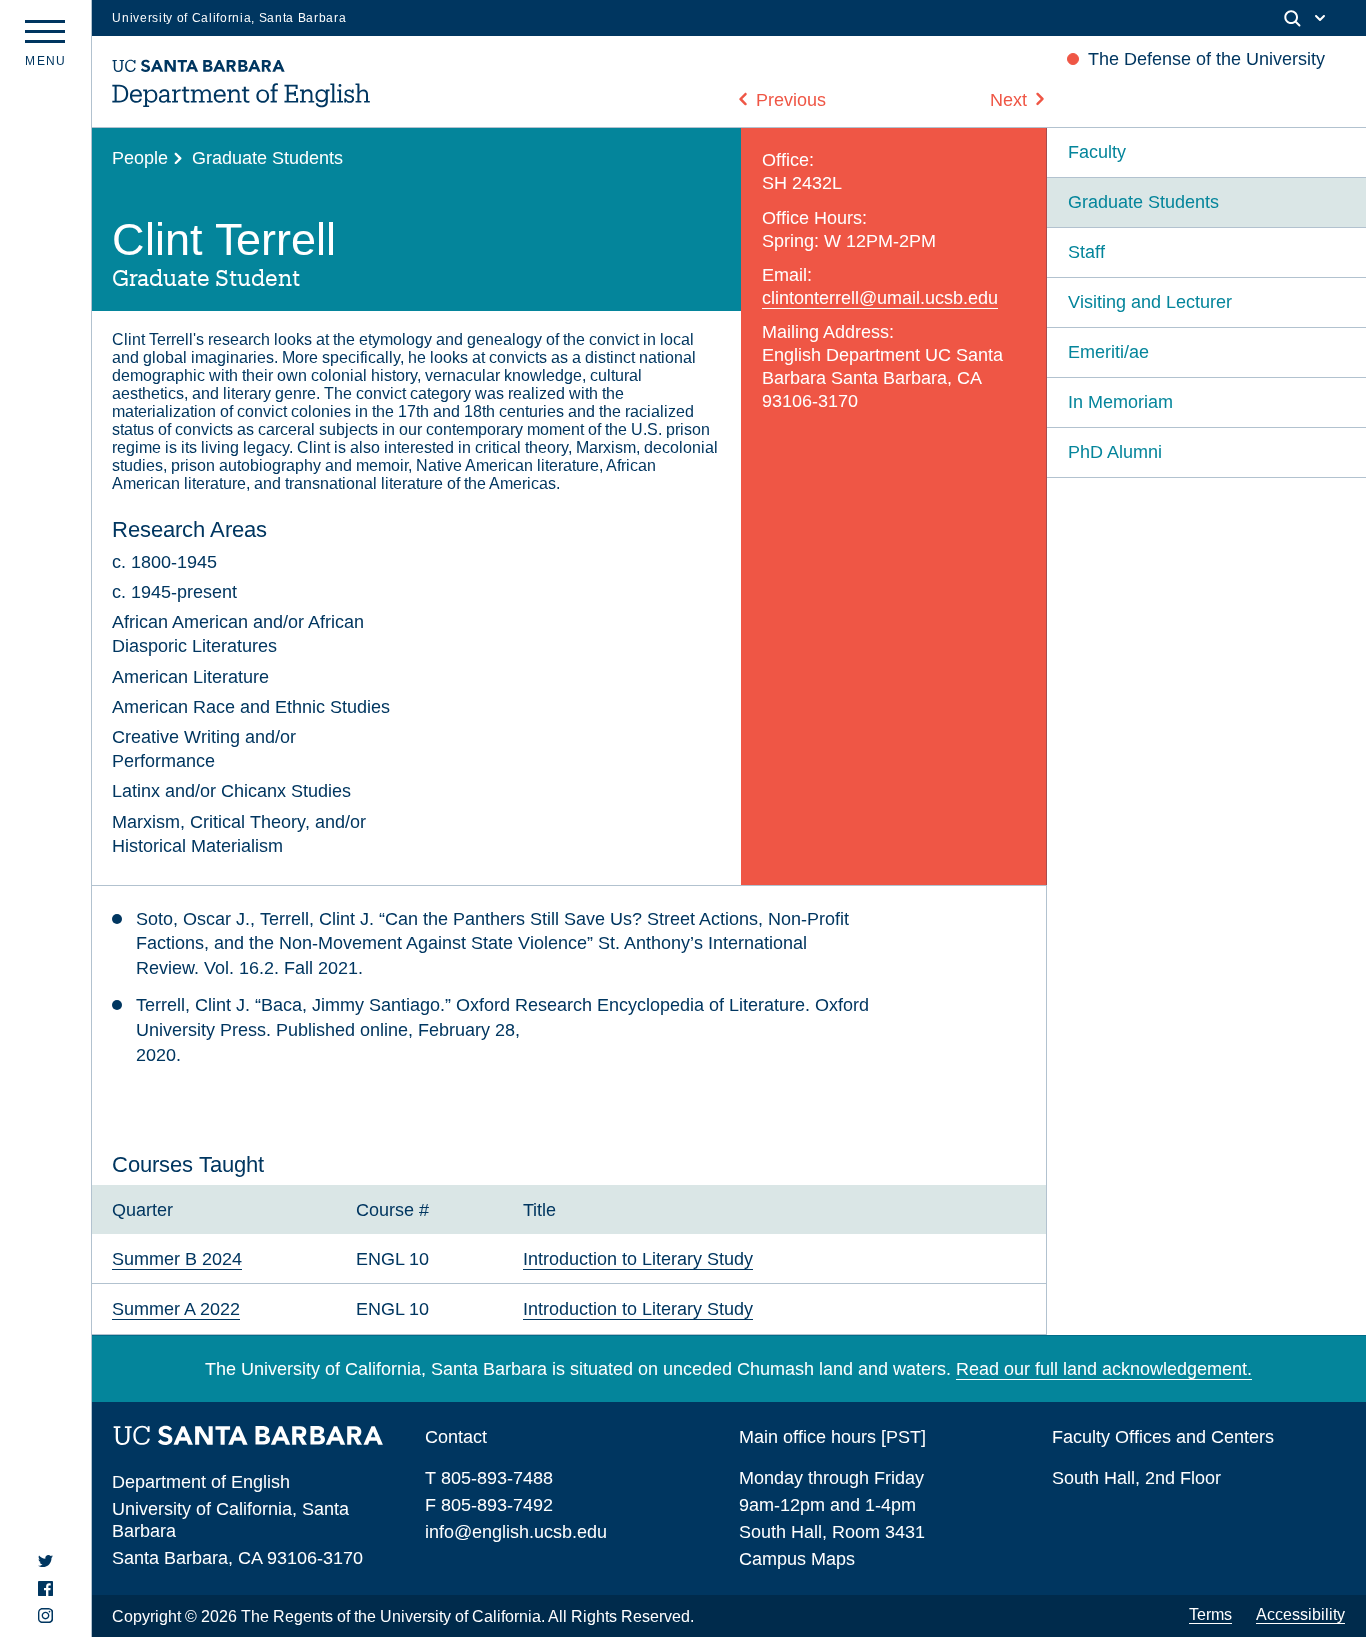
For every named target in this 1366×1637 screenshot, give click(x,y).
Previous (791, 99)
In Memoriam (1120, 401)
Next (1008, 99)
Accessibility (1300, 1614)
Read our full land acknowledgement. (1104, 1368)
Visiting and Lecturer (1150, 301)
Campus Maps (797, 1558)
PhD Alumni (1115, 451)
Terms (1210, 1614)
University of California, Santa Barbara (229, 18)
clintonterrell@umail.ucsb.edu (880, 297)
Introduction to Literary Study (638, 1258)
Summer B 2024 (177, 1258)
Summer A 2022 (176, 1308)
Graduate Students (267, 157)
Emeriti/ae (1108, 351)
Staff (1086, 251)
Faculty (1097, 151)
